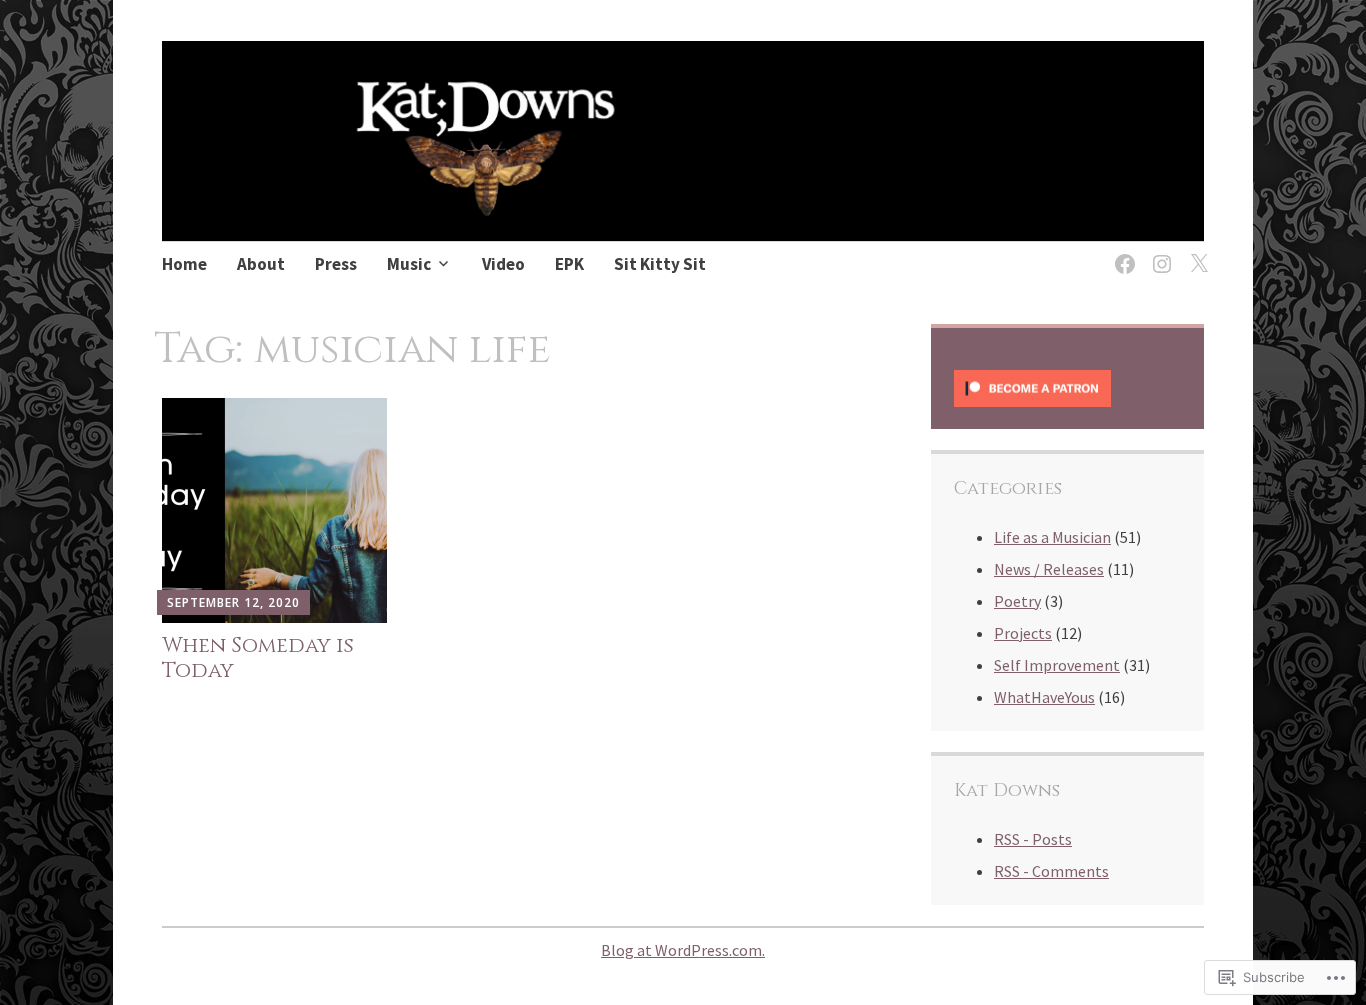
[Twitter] (1195, 251)
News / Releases (1049, 569)
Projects (1023, 633)
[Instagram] (1158, 251)
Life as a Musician (1052, 537)
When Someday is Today (258, 658)
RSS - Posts (1033, 839)
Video (503, 264)
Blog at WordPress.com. (683, 950)
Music (409, 264)
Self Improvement (1057, 665)
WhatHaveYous (1044, 697)
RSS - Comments (1051, 871)
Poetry (1017, 601)
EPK (569, 264)
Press (336, 264)
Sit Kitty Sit (660, 264)
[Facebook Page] (1121, 251)
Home (184, 264)
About (261, 264)
